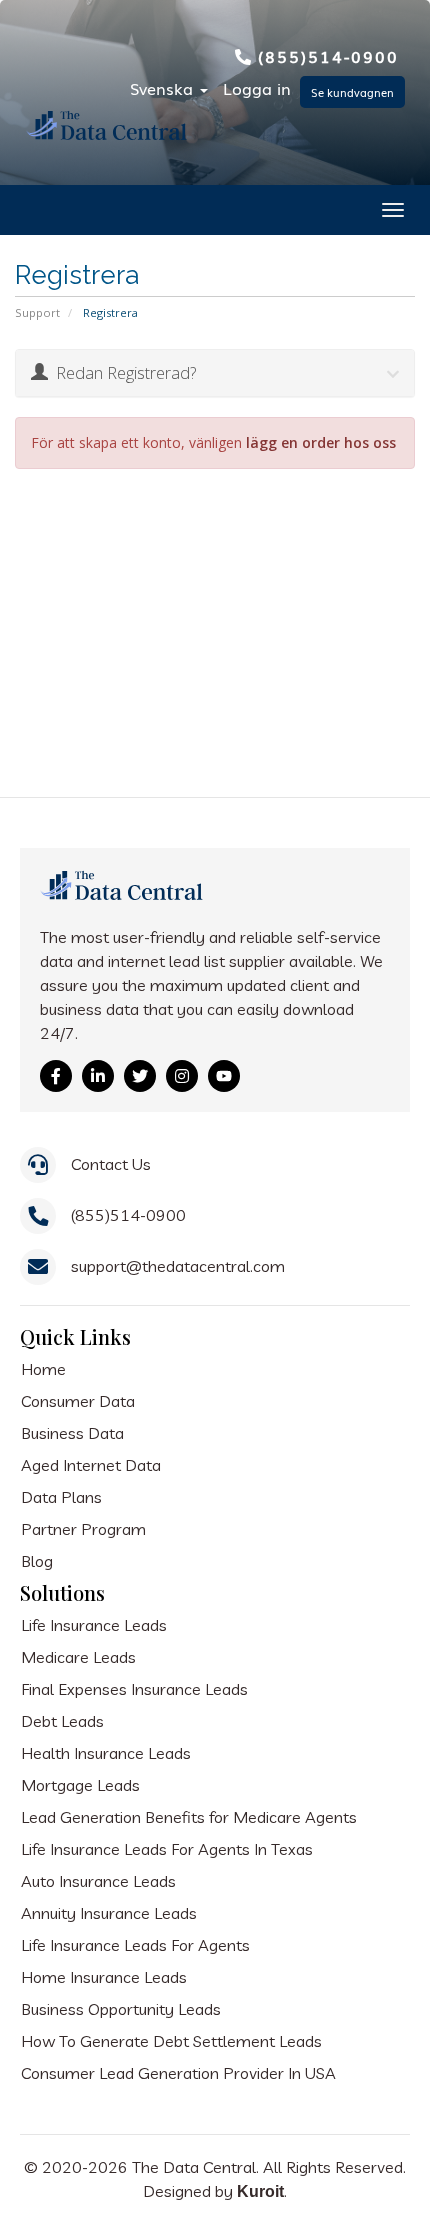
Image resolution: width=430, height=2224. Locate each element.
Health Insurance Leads (106, 1753)
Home (43, 1369)
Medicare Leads (78, 1657)
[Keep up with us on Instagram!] (182, 1076)
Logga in (257, 88)
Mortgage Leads (80, 1785)
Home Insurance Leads (104, 1977)
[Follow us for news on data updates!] (98, 1076)
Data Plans (61, 1497)
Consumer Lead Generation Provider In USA (178, 2073)
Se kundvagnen (352, 92)
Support (37, 312)
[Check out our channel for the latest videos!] (224, 1076)
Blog (37, 1561)
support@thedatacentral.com (178, 1266)
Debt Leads (62, 1721)
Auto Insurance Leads (98, 1881)
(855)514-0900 (328, 56)
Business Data (72, 1433)
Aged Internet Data (91, 1465)
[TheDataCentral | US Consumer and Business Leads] (123, 899)
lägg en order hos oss (321, 442)
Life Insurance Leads (94, 1625)
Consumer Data (78, 1401)
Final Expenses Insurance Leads (134, 1689)
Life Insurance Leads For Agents (135, 1945)
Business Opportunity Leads (121, 2009)
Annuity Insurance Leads (109, 1913)
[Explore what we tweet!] (140, 1076)
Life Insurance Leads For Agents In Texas (167, 1849)
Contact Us (111, 1164)
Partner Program (83, 1529)
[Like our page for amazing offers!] (56, 1076)
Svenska (164, 88)
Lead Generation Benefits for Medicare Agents (189, 1817)
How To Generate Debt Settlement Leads (171, 2041)
